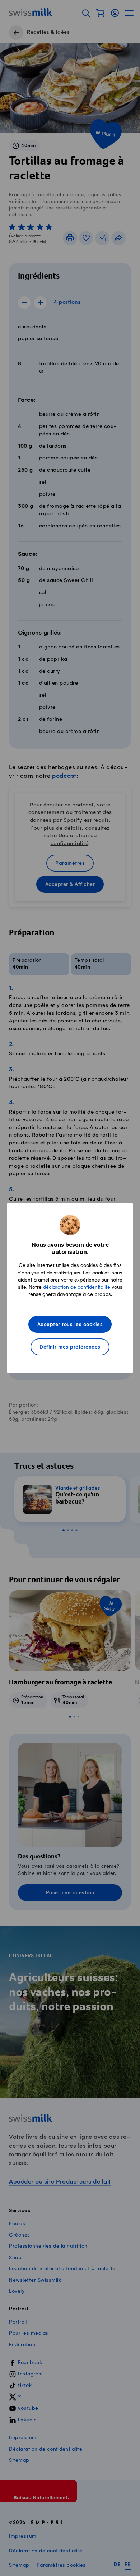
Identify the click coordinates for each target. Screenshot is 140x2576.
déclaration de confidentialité (77, 1287)
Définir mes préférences (70, 1347)
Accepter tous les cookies (70, 1325)
